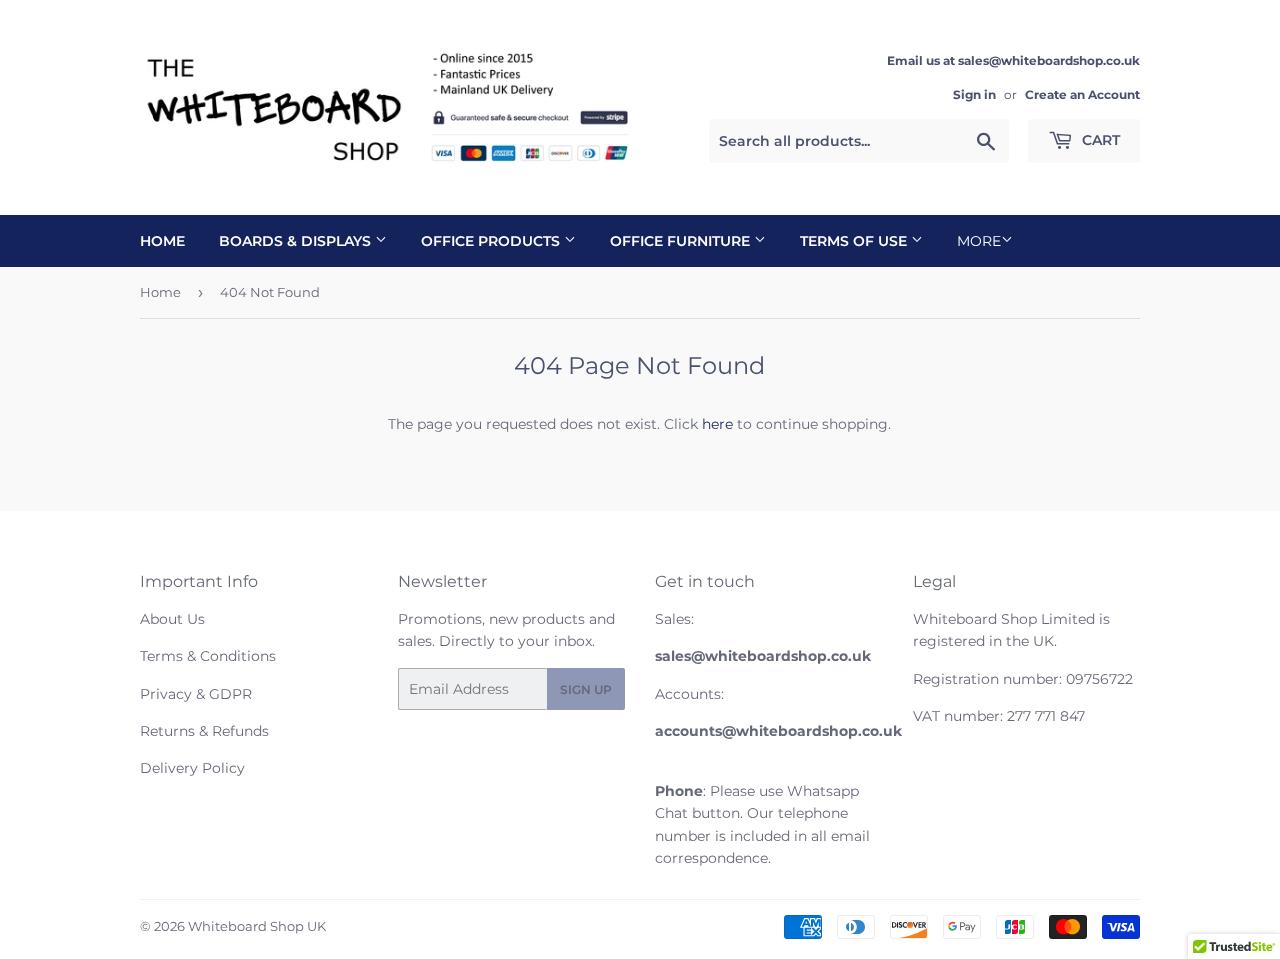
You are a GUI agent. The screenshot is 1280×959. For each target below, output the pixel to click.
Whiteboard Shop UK (257, 926)
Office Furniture (682, 241)
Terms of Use (855, 241)
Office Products (492, 241)
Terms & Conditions (208, 656)
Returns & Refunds (204, 731)
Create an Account (1082, 94)
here (717, 424)
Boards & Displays (297, 241)
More (979, 241)
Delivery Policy (192, 768)
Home (162, 241)
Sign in (974, 94)
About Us (172, 619)
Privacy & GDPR (196, 694)
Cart (1099, 140)
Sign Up (586, 689)
